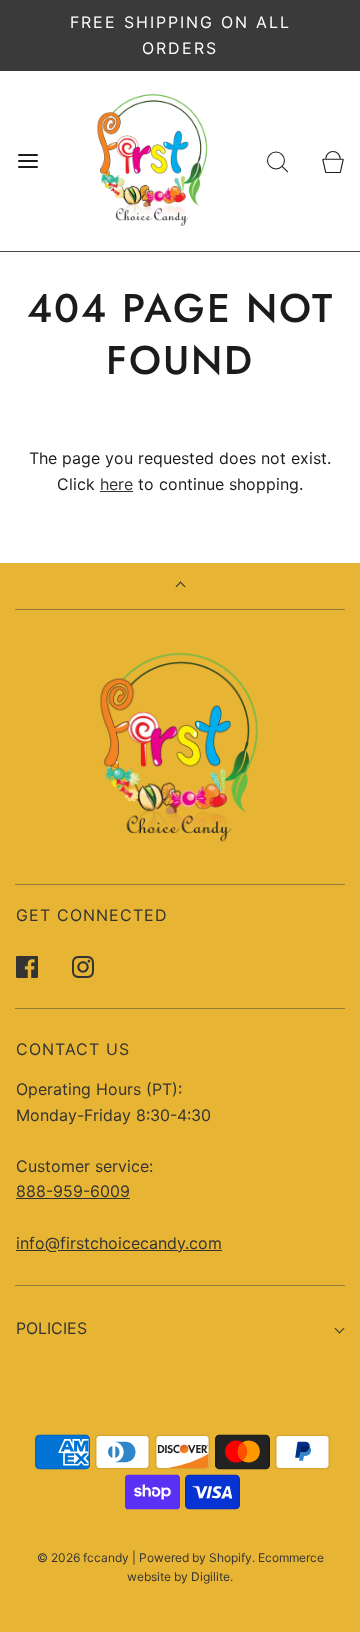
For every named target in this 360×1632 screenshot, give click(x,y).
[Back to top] (180, 586)
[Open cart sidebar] (332, 161)
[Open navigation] (27, 161)
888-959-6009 (73, 1191)
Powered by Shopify (195, 1557)
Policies (51, 1328)
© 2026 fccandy (83, 1557)
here (116, 484)
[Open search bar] (277, 161)
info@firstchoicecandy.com (119, 1243)
